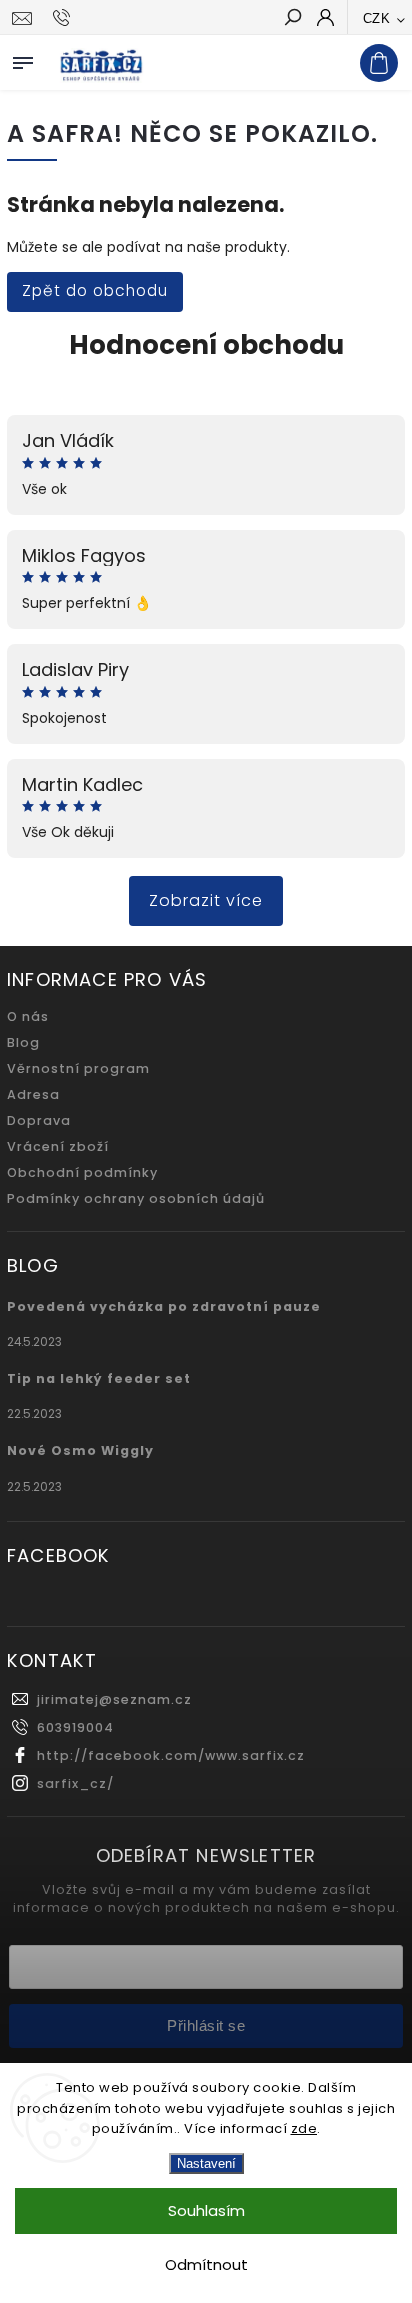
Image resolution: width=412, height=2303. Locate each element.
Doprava (39, 1120)
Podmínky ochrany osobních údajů (136, 1198)
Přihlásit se (206, 2025)
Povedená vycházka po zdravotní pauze (164, 1306)
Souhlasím (206, 2210)
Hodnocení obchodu (206, 345)
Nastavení (206, 2163)
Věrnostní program (78, 1068)
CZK (377, 18)
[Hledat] (292, 19)
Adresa (33, 1094)
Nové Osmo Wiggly (80, 1450)
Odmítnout (206, 2264)
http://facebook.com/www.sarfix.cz (171, 1755)
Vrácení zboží (58, 1146)
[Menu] (23, 59)
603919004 (75, 1727)
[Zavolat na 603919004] (64, 18)
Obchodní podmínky (82, 1172)
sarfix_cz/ (75, 1783)
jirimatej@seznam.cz (114, 1699)
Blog (23, 1042)
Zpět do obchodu (95, 290)
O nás (28, 1016)
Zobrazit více (206, 900)
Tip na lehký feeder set (99, 1378)
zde (304, 2128)
